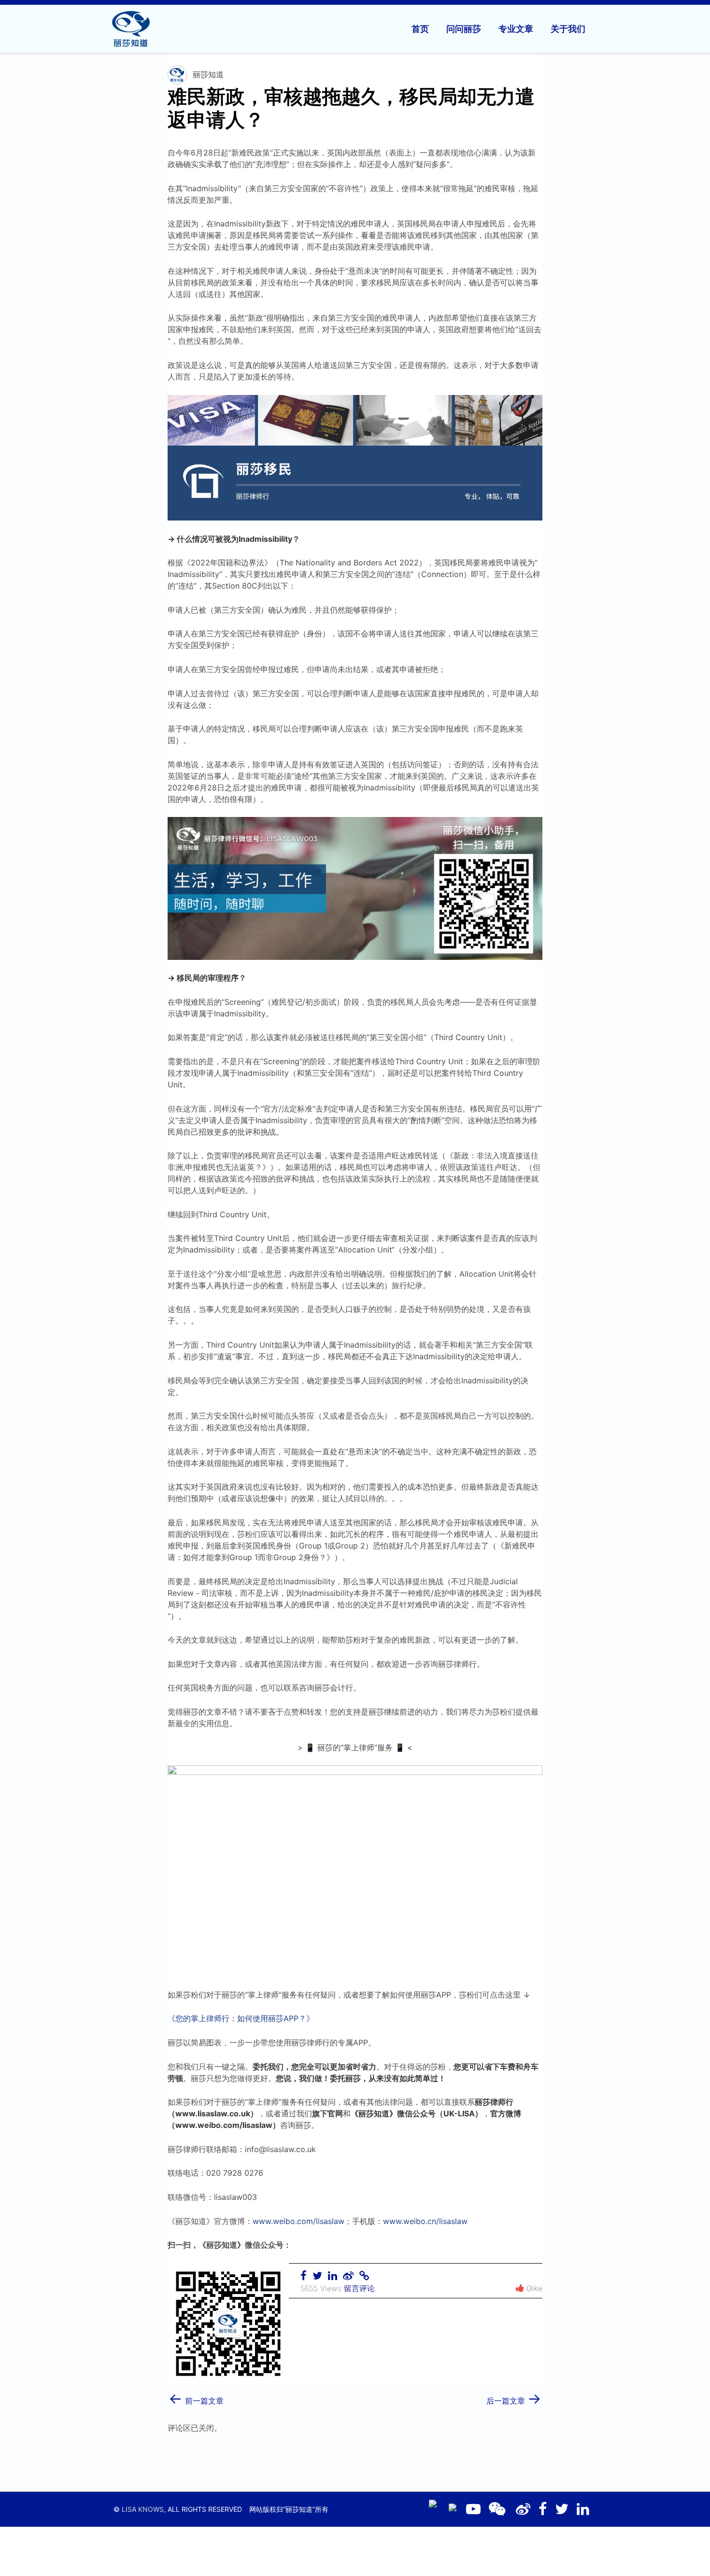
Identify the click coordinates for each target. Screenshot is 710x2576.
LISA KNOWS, (144, 2509)
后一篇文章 (514, 2398)
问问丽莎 (464, 29)
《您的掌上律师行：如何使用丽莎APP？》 (241, 2018)
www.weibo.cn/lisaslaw (425, 2221)
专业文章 (516, 29)
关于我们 (568, 29)
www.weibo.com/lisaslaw (298, 2221)
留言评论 (359, 2288)
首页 (420, 29)
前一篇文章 (196, 2398)
